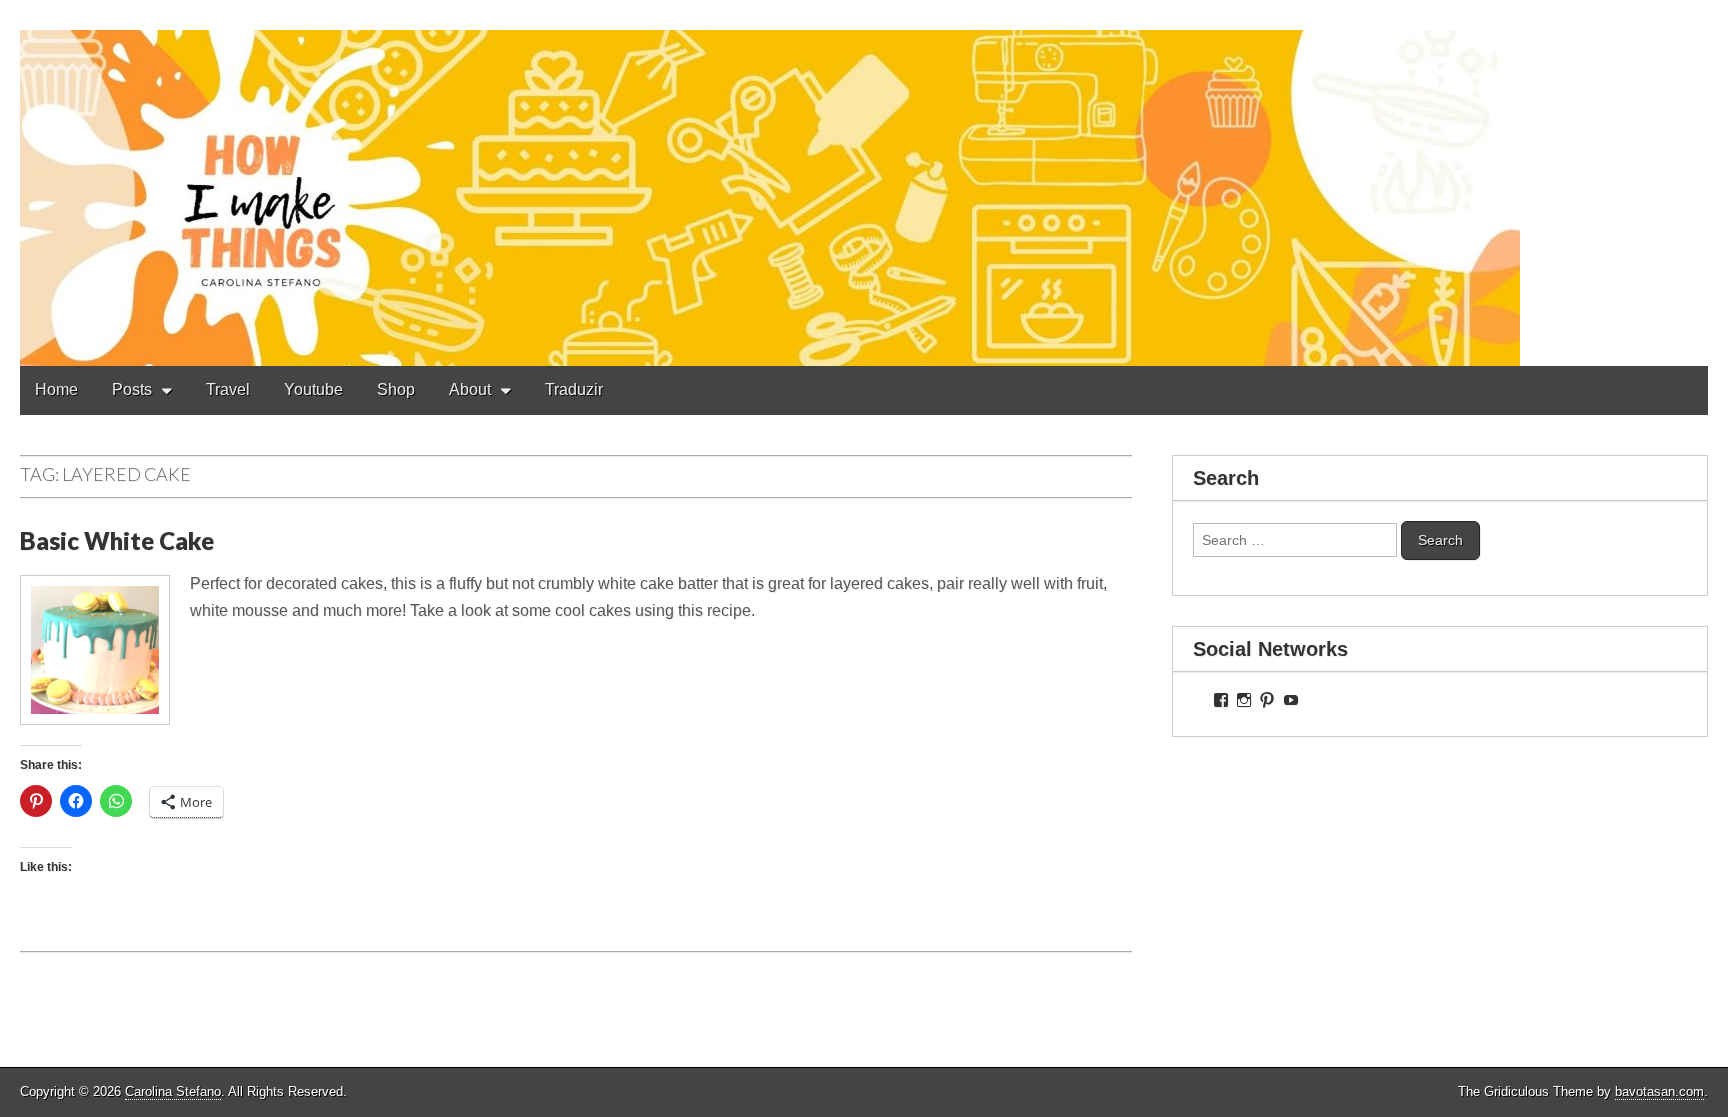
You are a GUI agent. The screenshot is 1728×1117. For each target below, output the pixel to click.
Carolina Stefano (173, 1091)
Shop (396, 389)
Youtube (313, 389)
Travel (228, 389)
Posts (132, 389)
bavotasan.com (1659, 1091)
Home (56, 389)
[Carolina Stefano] (864, 183)
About (470, 389)
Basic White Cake (117, 540)
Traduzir (574, 389)
